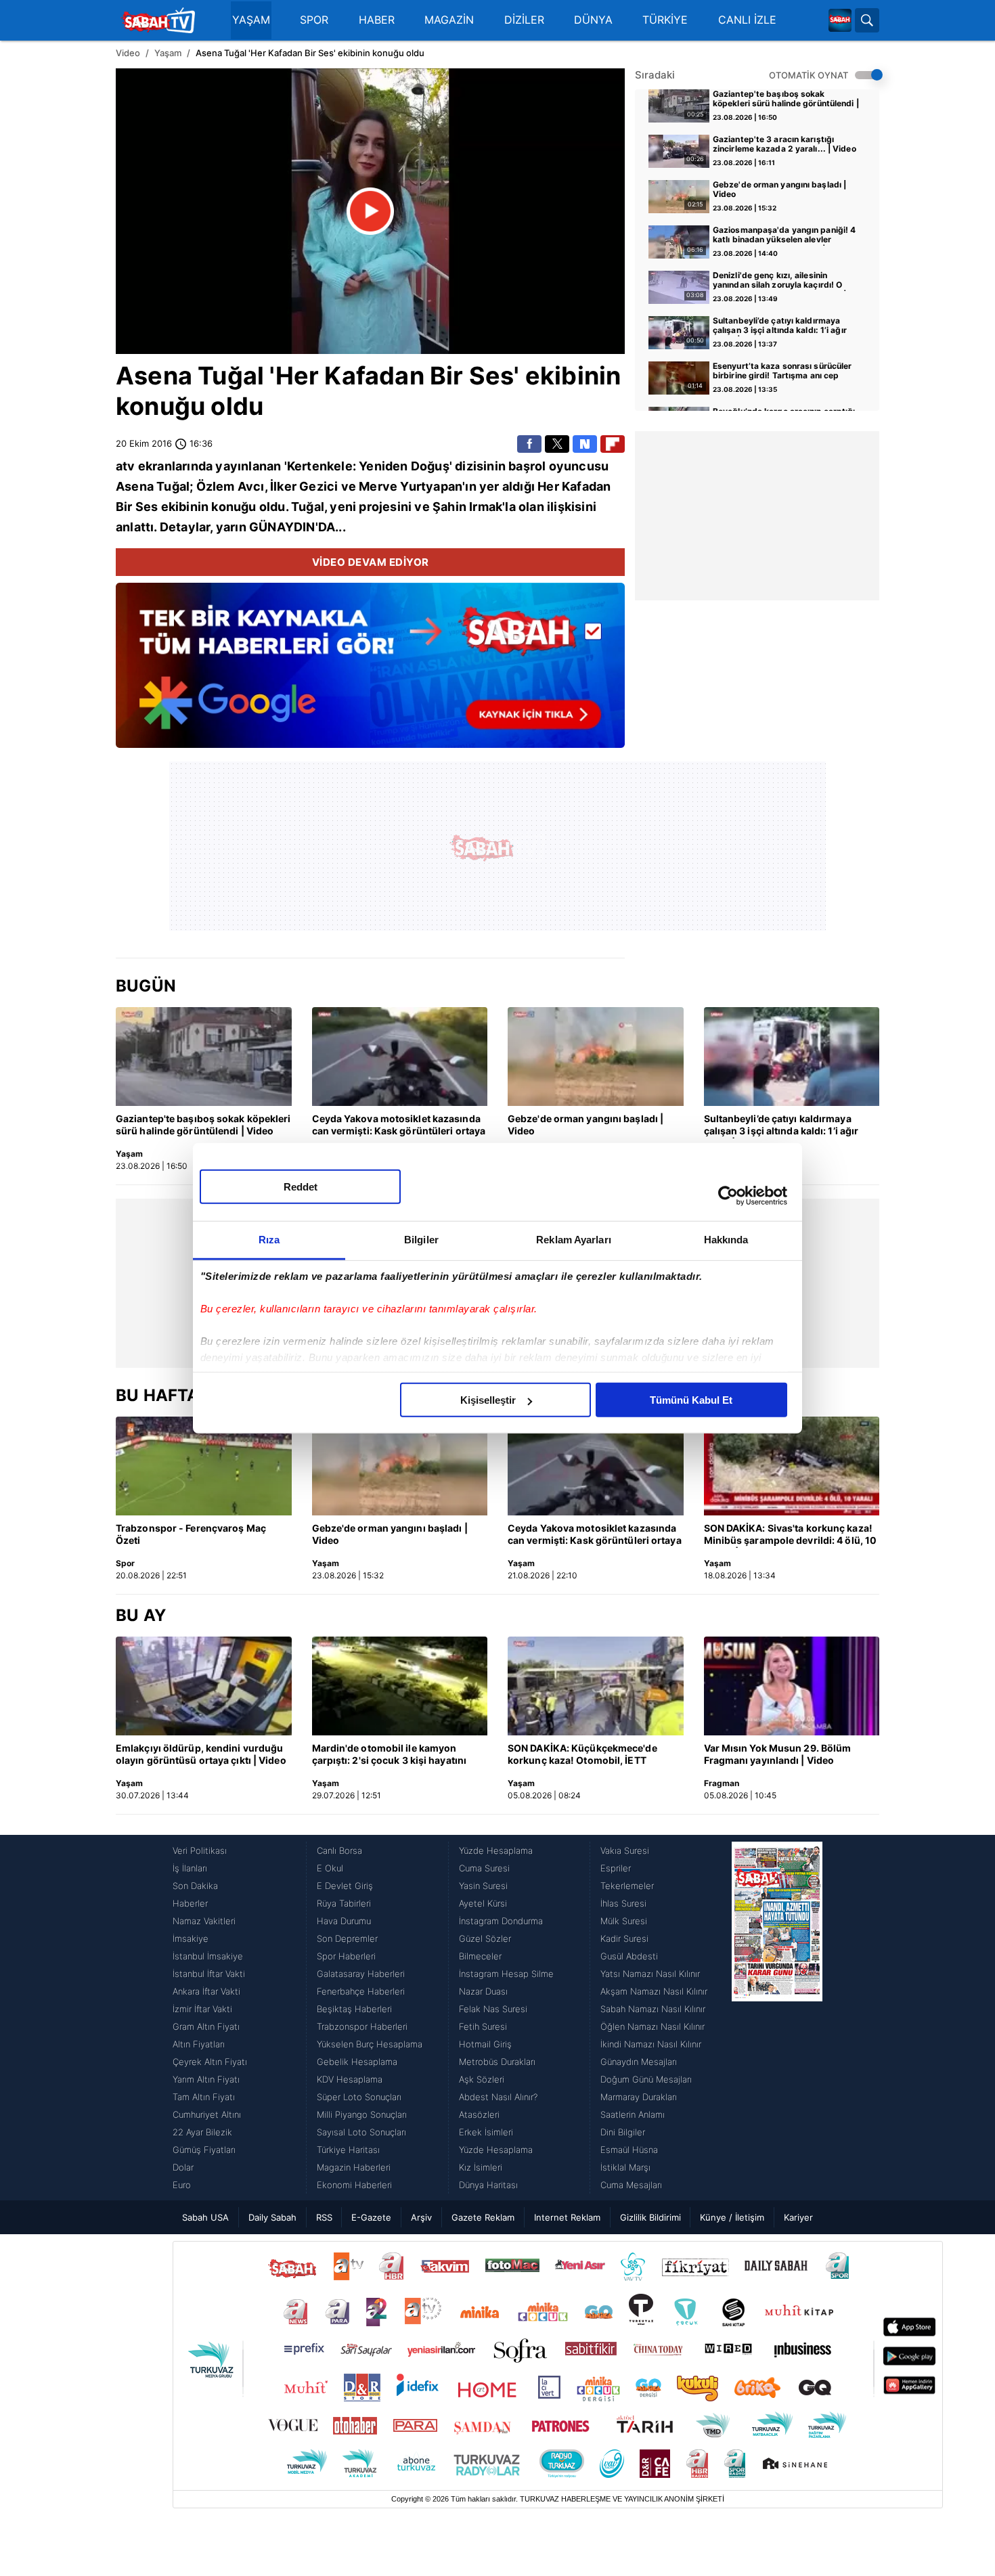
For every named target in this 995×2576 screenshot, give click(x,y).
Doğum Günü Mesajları (646, 2079)
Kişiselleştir (488, 1400)
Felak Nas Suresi (493, 2009)
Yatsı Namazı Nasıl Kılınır (650, 1974)
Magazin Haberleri (354, 2167)
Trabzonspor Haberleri (362, 2026)
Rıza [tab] (269, 1240)
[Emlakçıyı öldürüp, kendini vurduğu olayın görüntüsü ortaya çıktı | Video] (204, 1686)
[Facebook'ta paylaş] (529, 444)
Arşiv (421, 2217)
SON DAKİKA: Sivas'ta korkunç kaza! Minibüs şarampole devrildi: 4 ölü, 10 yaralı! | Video (791, 1535)
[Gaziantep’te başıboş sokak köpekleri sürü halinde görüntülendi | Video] (204, 1057)
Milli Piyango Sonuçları (362, 2114)
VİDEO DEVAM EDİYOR (371, 562)
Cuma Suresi (484, 1868)
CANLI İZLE (747, 20)
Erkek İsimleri (486, 2132)
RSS (324, 2217)
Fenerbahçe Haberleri (361, 1991)
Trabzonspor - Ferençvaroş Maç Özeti (191, 1534)
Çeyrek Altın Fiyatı (210, 2062)
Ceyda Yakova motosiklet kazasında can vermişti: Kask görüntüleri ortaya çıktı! (399, 1126)
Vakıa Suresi (625, 1850)
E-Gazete (371, 2217)
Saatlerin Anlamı (633, 2114)
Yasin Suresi (483, 1886)
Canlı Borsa (339, 1850)
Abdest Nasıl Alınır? (498, 2097)
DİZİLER (524, 20)
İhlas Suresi (623, 1903)
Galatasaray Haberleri (361, 1974)
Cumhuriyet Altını (207, 2114)
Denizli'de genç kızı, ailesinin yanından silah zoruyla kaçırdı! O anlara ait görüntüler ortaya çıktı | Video (780, 281)
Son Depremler (347, 1938)
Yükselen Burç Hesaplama (370, 2044)
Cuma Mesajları (631, 2185)
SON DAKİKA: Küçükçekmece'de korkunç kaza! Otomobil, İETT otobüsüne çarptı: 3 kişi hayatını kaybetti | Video (583, 1755)
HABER (377, 20)
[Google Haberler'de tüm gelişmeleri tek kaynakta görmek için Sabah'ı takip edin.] (370, 672)
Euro (182, 2185)
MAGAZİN (449, 20)
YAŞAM (251, 20)
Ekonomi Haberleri (354, 2185)
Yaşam (168, 53)
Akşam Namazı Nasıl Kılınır (654, 1991)
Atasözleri (479, 2114)
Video (128, 53)
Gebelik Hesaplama (357, 2062)
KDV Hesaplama (350, 2079)
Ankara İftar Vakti (206, 1991)
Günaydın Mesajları (639, 2062)
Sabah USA (205, 2217)
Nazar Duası (483, 1991)
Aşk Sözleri (482, 2079)
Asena (154, 376)
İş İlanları (190, 1868)
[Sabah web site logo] (840, 20)
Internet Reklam (567, 2217)
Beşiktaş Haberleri (354, 2009)
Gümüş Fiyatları (204, 2150)
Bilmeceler (480, 1956)
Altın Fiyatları (199, 2044)
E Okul (330, 1868)
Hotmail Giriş (485, 2044)
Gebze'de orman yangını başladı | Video (779, 190)
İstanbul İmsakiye (208, 1956)
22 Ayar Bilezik (202, 2132)
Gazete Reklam (483, 2217)
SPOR (314, 20)
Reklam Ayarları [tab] (574, 1240)
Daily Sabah (272, 2217)
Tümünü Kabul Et (691, 1400)
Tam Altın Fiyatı (204, 2097)
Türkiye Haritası (348, 2150)
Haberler (190, 1903)
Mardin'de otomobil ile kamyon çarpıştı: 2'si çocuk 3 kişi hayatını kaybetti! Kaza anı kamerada (390, 1755)
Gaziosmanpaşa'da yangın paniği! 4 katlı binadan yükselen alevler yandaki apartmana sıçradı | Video (784, 236)
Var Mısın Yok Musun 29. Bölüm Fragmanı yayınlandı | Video (778, 1754)
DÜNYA (593, 20)
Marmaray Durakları (639, 2097)
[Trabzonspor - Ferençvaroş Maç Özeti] (204, 1466)
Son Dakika (195, 1886)
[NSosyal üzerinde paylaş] (585, 444)
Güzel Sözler (485, 1938)
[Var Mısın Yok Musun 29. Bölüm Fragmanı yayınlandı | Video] (792, 1686)
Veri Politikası (200, 1850)
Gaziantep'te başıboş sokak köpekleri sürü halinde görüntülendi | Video (786, 99)
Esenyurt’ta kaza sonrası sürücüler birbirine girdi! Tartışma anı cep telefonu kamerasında (782, 372)
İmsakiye (191, 1938)
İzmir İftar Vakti (202, 2009)
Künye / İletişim (732, 2217)
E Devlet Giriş (345, 1886)
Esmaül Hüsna (629, 2150)
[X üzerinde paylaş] (557, 444)
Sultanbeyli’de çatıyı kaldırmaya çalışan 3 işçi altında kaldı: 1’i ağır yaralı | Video (780, 326)
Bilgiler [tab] (421, 1240)
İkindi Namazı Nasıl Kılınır (651, 2044)
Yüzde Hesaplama (496, 1850)
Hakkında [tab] (726, 1240)
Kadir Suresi (624, 1938)
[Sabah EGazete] (777, 2018)
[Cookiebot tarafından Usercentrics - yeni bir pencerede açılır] (728, 1195)
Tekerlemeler (627, 1886)
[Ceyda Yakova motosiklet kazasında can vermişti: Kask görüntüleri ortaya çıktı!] (400, 1057)
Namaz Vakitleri (204, 1921)
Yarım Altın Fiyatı (206, 2079)
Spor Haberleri (346, 1956)
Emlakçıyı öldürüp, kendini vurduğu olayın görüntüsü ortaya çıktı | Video (201, 1754)
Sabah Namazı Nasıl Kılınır (653, 2009)
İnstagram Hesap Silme (506, 1974)
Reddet (301, 1187)
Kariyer (798, 2217)
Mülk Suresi (624, 1921)
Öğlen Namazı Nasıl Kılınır (653, 2026)
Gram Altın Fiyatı (206, 2026)
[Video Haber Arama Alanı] (867, 20)
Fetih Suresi (483, 2026)
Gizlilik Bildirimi (650, 2217)
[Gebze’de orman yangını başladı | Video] (596, 1057)
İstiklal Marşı (625, 2167)
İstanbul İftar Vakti (209, 1974)
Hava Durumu (344, 1921)
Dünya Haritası (488, 2185)
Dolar (183, 2167)
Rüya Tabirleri (344, 1903)
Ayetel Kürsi (483, 1903)
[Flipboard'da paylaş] (613, 444)
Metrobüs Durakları (497, 2062)
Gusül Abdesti (629, 1956)
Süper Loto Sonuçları (359, 2097)
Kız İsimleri (481, 2167)
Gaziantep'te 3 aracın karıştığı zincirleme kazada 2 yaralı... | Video (784, 144)
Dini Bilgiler (623, 2132)
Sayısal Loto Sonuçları (361, 2132)
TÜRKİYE (665, 20)
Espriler (616, 1868)
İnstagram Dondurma (501, 1921)
